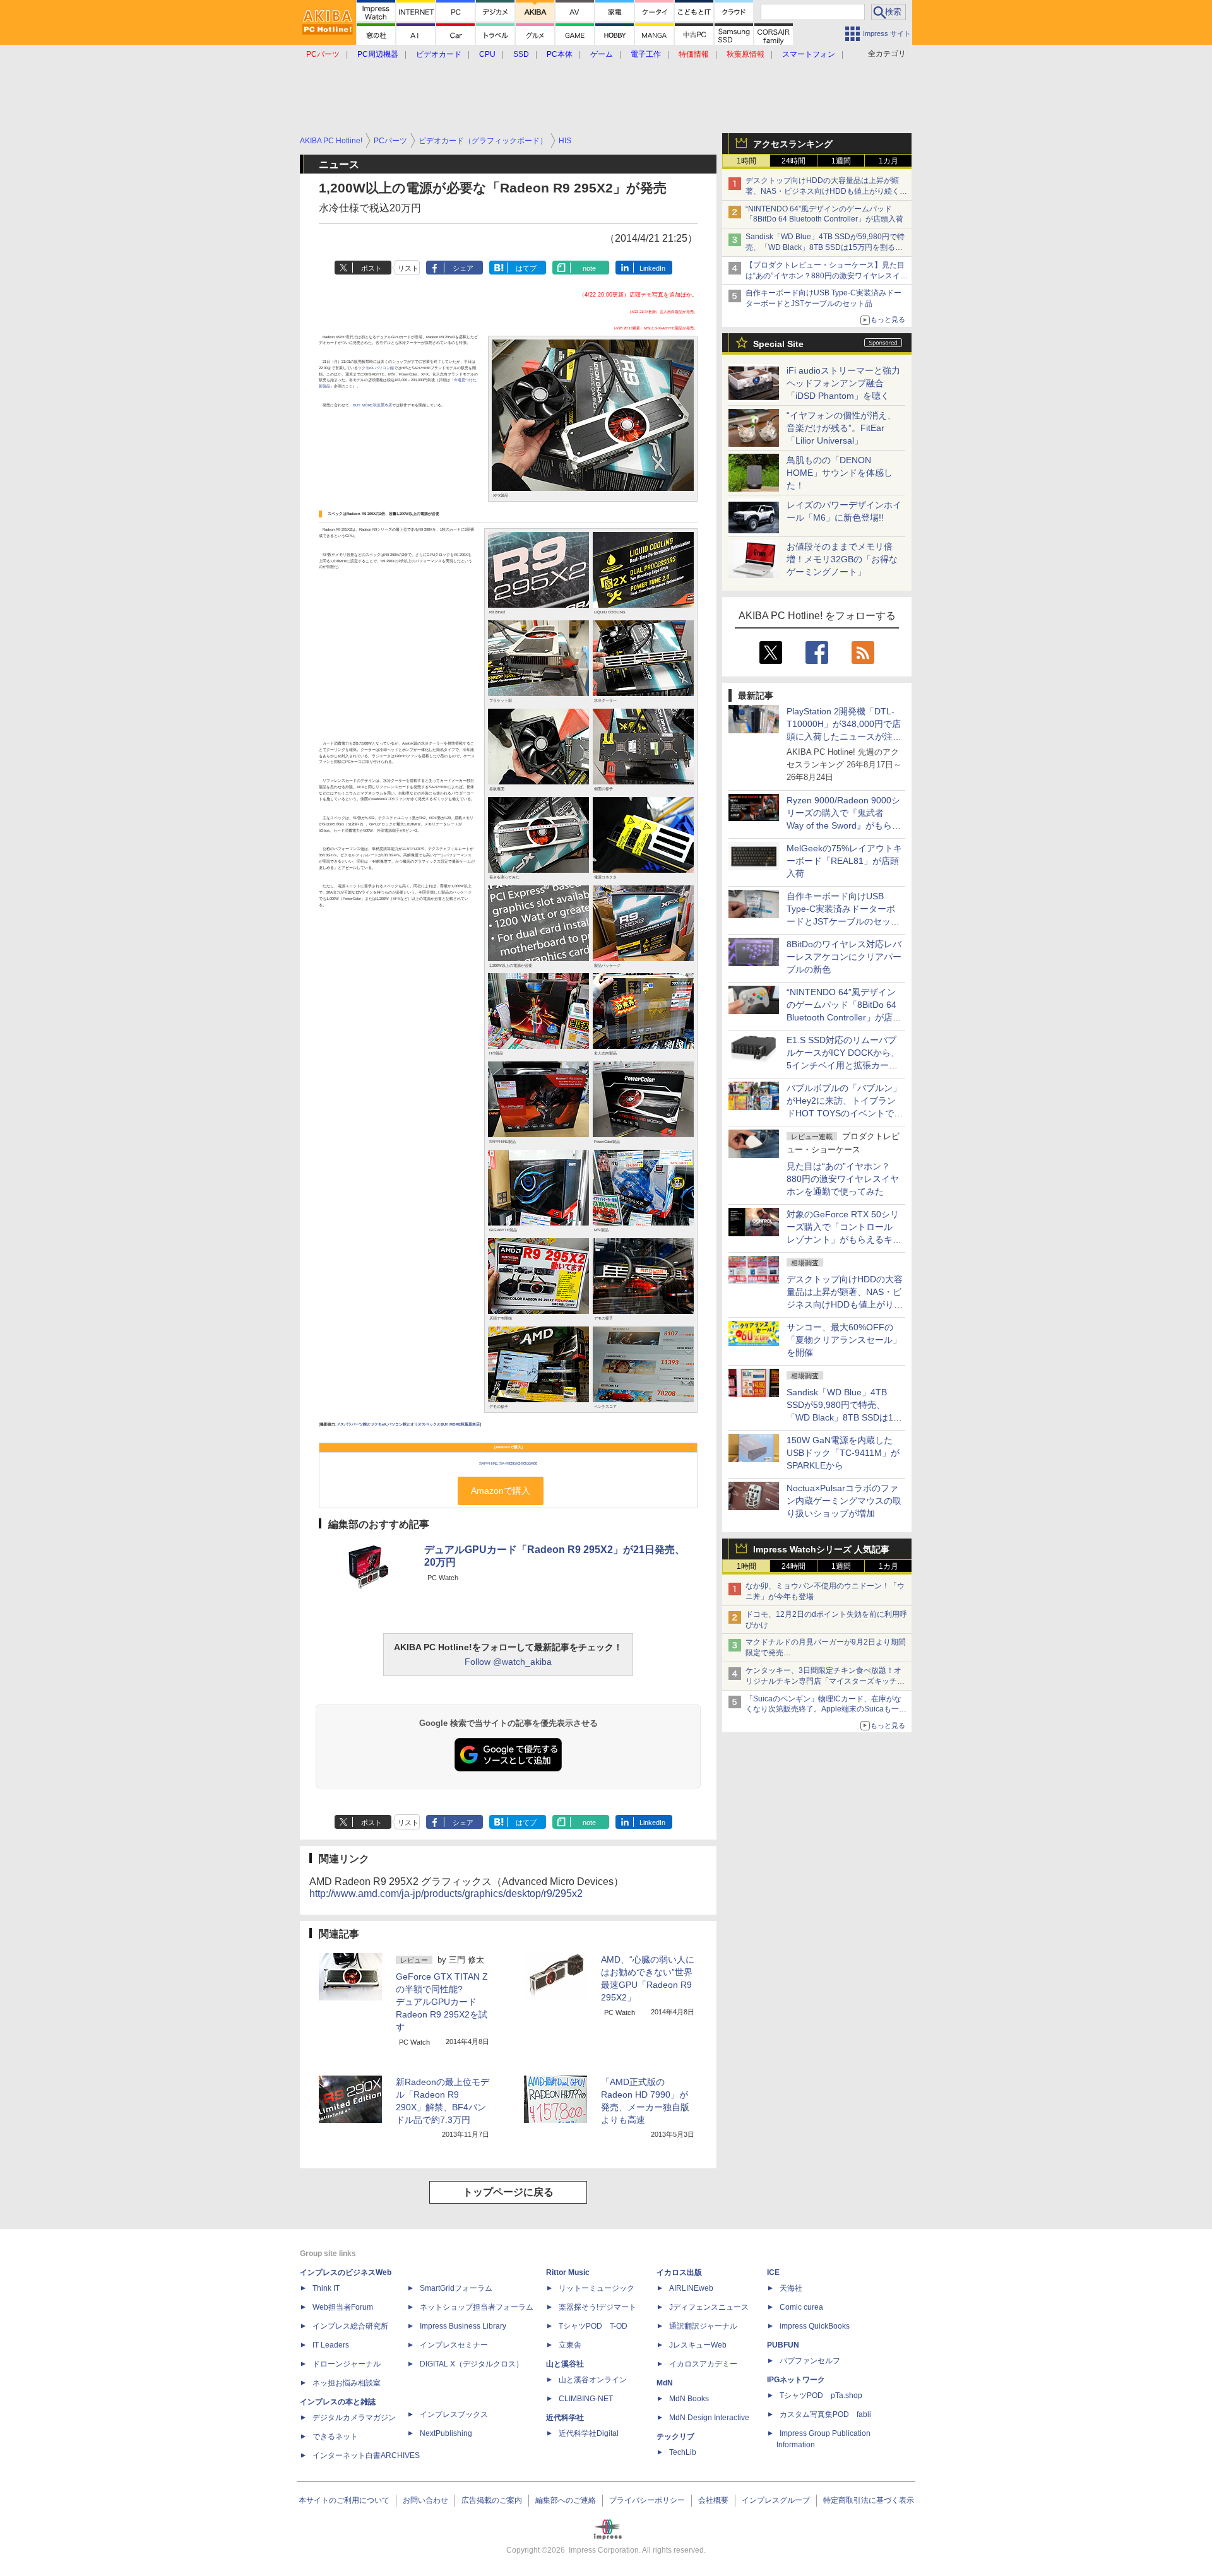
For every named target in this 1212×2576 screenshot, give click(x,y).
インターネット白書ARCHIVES (366, 2455)
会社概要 (713, 2500)
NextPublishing (446, 2433)
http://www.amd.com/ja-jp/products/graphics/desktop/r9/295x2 (446, 1894)
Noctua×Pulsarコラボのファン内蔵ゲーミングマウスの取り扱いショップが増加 (844, 1501)
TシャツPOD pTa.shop (821, 2396)
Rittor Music (568, 2272)
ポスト (371, 268)
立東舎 (570, 2345)
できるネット (335, 2437)
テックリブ (675, 2437)
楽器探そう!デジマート (597, 2307)
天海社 (791, 2288)
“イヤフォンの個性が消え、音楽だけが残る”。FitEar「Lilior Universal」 (841, 428)
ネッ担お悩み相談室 (347, 2383)
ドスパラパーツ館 (352, 1424)
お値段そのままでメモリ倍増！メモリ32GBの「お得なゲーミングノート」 (842, 559)
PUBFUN (783, 2345)
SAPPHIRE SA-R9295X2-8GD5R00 (508, 1463)
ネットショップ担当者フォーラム (477, 2307)
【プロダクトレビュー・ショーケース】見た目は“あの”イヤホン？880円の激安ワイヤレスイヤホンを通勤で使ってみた (827, 276)
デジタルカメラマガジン (354, 2418)
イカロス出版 (679, 2272)
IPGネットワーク (796, 2380)
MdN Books (689, 2399)
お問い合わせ (425, 2500)
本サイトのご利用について (344, 2500)
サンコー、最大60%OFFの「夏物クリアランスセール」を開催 (844, 1340)
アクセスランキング (793, 144)
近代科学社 (565, 2418)
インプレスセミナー (454, 2345)
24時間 (793, 161)
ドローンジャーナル (347, 2364)
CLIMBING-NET (586, 2399)
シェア (463, 268)
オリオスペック (424, 1424)
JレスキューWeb (698, 2345)
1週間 (841, 161)
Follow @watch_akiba (508, 1662)
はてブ (526, 268)
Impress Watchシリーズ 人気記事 (821, 1549)
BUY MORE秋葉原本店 (372, 405)
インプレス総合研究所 (350, 2326)
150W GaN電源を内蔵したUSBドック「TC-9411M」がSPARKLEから (843, 1453)
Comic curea (801, 2307)
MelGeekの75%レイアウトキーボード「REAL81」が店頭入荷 (844, 861)
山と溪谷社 (565, 2364)
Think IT (326, 2288)
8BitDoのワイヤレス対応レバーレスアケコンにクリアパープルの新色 (844, 957)
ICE (773, 2272)
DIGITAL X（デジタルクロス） (472, 2364)
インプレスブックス (454, 2414)
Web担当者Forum (343, 2307)
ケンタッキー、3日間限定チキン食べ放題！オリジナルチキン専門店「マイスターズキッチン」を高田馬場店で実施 (823, 1681)
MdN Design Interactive (709, 2418)
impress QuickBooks (815, 2326)
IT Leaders (331, 2345)
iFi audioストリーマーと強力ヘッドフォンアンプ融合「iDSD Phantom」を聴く (843, 383)
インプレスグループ (776, 2500)
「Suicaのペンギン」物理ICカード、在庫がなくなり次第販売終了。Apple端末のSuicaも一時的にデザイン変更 (826, 1710)
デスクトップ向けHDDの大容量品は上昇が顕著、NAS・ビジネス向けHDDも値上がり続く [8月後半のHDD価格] (827, 191)
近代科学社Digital (589, 2433)
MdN (665, 2383)
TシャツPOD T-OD (593, 2326)
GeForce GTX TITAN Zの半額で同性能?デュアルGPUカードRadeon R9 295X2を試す (442, 2002)
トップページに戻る (508, 2192)
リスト (408, 268)
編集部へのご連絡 (566, 2500)
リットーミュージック (597, 2288)
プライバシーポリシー (647, 2500)
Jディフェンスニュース (709, 2307)
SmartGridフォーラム (456, 2288)
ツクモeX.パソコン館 (376, 368)
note (589, 268)
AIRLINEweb (691, 2288)
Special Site (778, 344)
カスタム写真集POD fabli (825, 2414)
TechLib (683, 2452)
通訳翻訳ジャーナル (703, 2326)
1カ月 (888, 161)
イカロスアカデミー (703, 2364)
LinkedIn (652, 268)
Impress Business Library (463, 2326)
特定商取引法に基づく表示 (869, 2500)
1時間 (746, 161)
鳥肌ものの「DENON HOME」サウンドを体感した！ (840, 473)
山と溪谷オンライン (593, 2380)
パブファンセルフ (810, 2361)
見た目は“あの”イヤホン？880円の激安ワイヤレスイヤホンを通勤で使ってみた (843, 1179)
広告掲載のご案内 (492, 2500)
